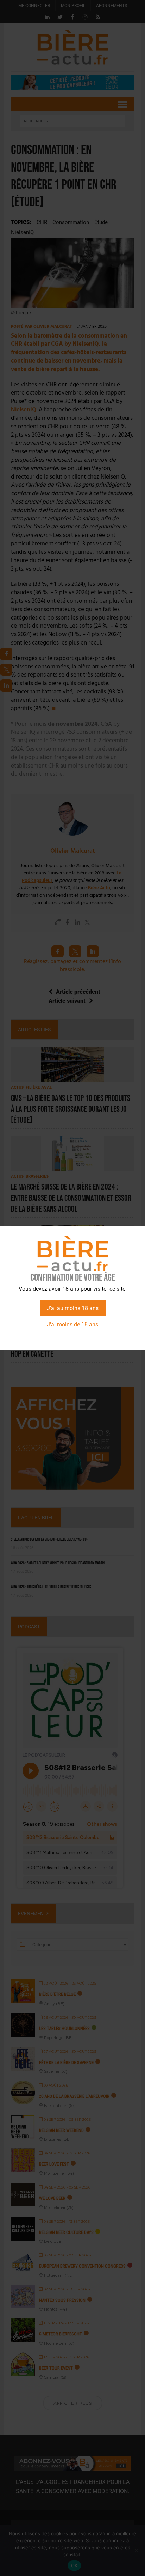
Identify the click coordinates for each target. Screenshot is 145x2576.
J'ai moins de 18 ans (72, 1324)
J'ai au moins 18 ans (73, 1308)
